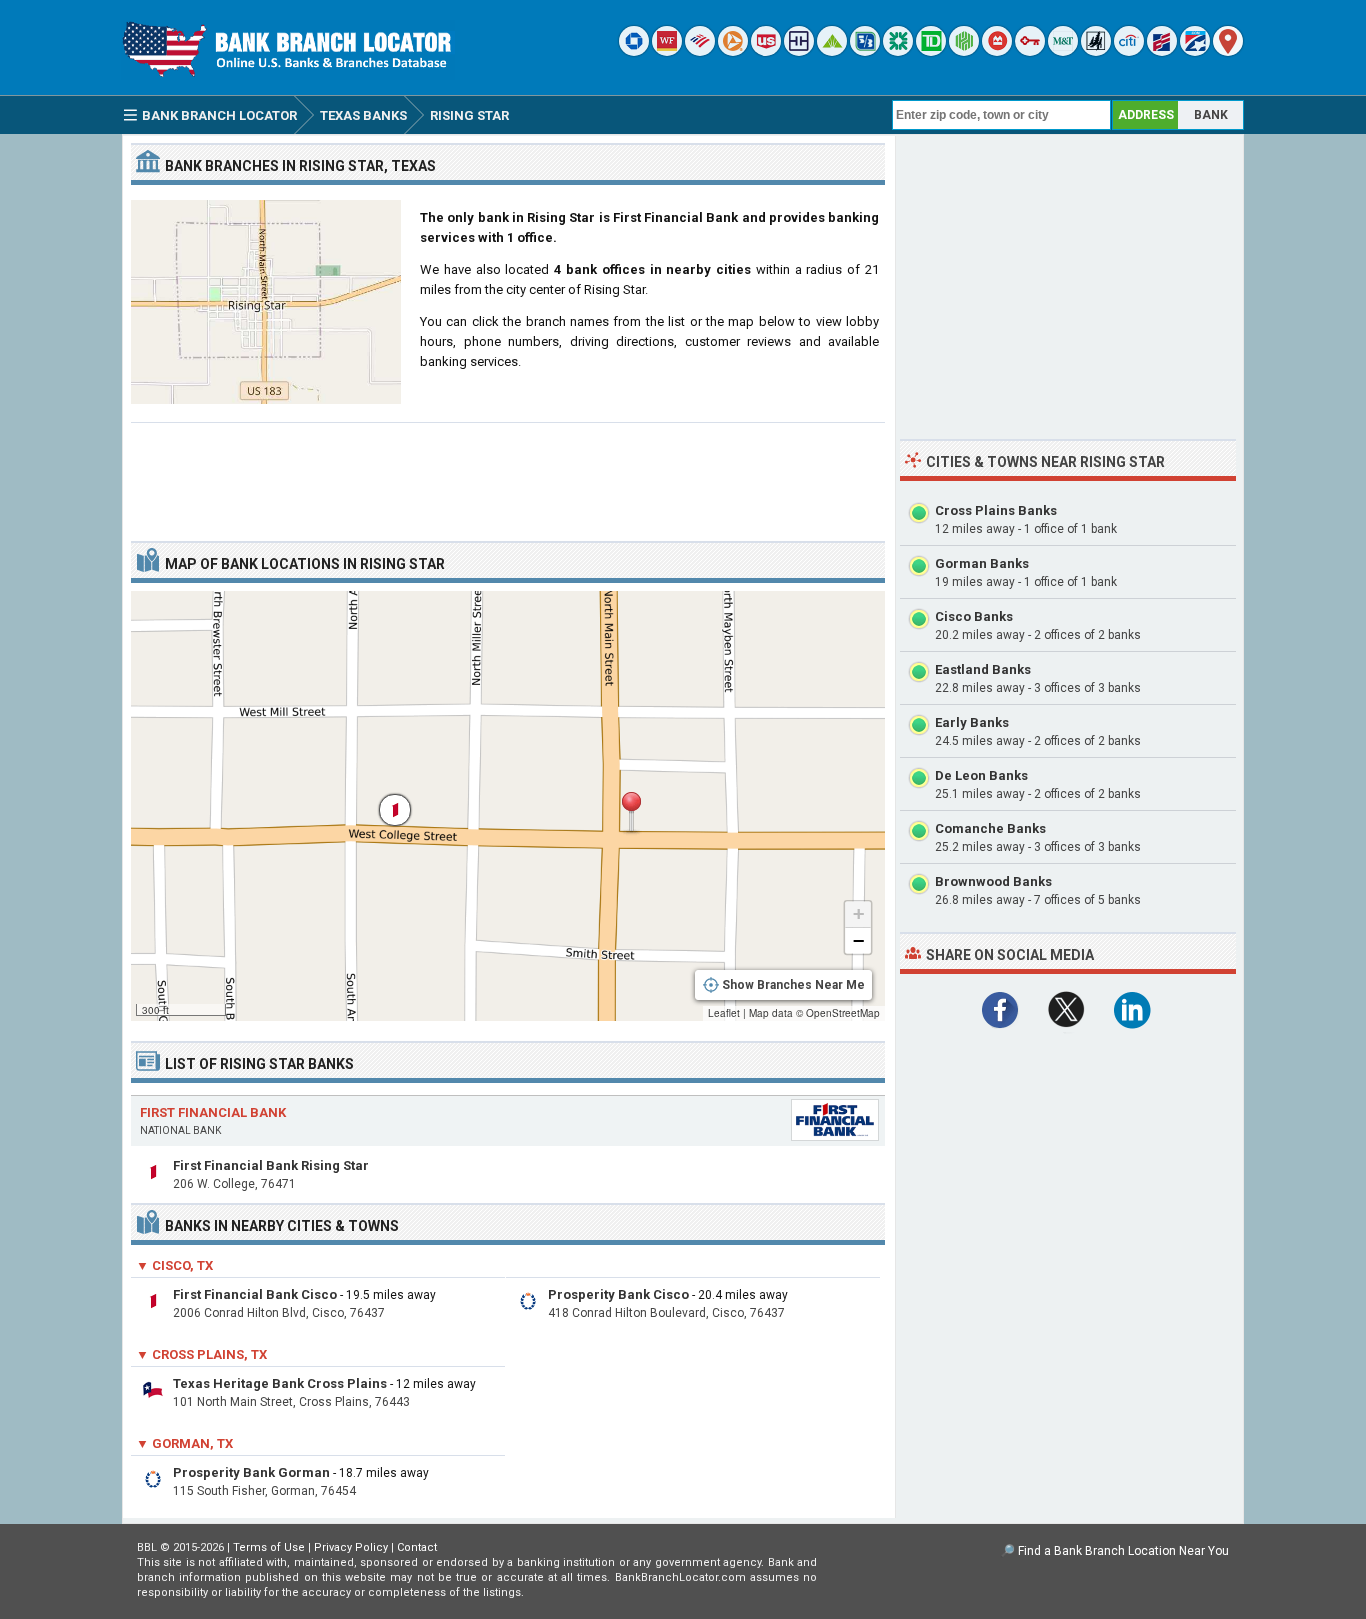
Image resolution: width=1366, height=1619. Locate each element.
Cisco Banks (974, 616)
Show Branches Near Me (793, 985)
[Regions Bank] (832, 51)
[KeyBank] (1030, 51)
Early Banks (972, 722)
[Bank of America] (700, 51)
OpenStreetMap (843, 1013)
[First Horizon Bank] (1195, 51)
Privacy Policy (351, 1547)
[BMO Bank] (997, 51)
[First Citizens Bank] (1162, 51)
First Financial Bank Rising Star (271, 1165)
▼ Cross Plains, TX (201, 1354)
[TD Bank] (931, 51)
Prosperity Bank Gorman (251, 1472)
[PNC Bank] (733, 51)
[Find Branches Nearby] (1228, 51)
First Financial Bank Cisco (255, 1294)
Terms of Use (269, 1547)
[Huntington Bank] (964, 51)
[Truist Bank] (799, 51)
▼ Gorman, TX (184, 1443)
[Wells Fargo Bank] (667, 51)
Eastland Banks (983, 669)
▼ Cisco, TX (174, 1265)
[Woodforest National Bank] (1096, 51)
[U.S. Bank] (766, 51)
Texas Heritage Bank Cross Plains (280, 1383)
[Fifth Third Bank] (865, 51)
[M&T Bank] (1063, 51)
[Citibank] (1129, 51)
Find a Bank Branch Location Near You (1123, 1551)
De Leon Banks (981, 775)
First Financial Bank (213, 1112)
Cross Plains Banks (996, 510)
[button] (631, 813)
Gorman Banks (982, 563)
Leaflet (724, 1013)
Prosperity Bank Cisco (618, 1294)
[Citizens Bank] (898, 51)
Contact (417, 1547)
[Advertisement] (508, 474)
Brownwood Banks (993, 881)
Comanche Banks (990, 828)
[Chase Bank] (634, 51)
